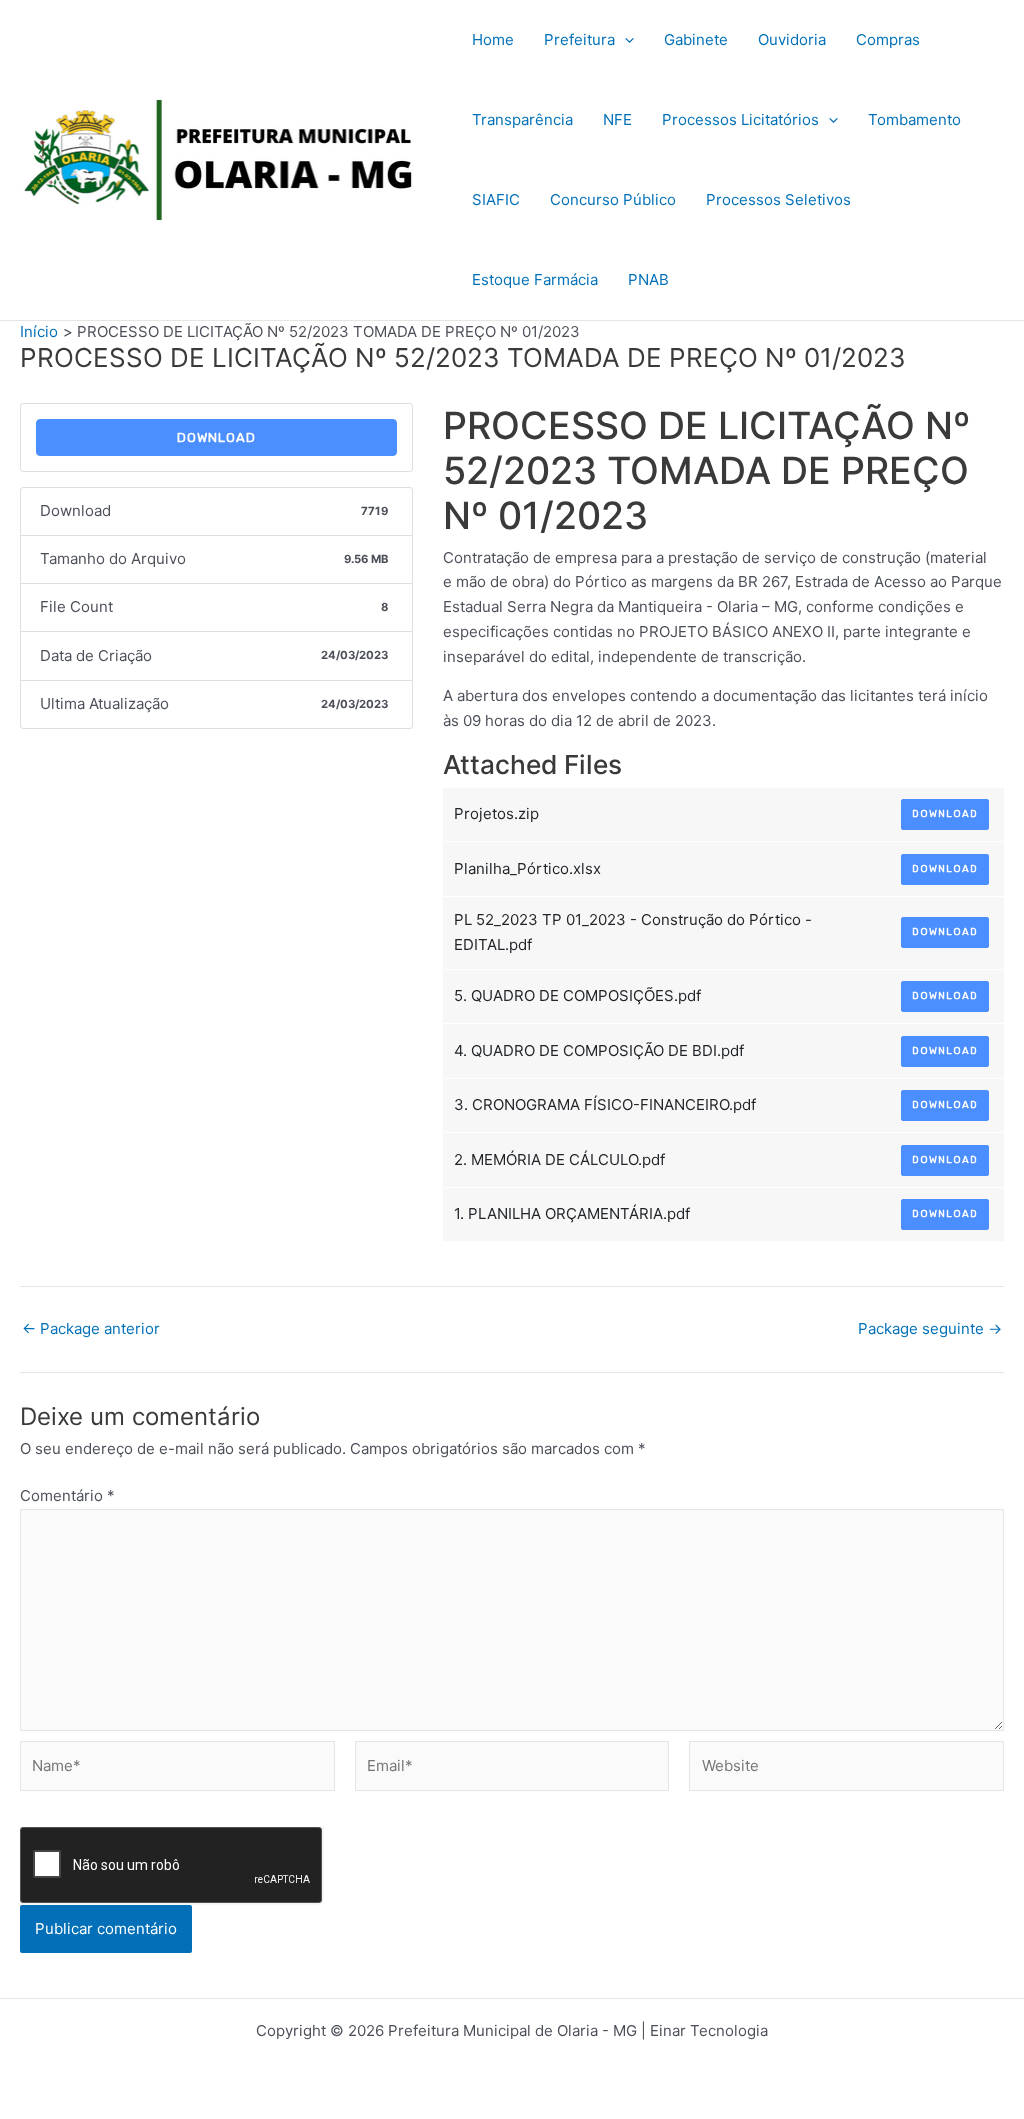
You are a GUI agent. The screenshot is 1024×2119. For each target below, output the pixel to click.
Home (493, 39)
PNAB (648, 279)
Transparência (522, 119)
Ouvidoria (792, 39)
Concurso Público (613, 199)
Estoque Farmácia (535, 279)
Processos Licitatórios (740, 119)
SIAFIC (496, 199)
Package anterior (91, 1328)
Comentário (67, 1495)
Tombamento (914, 119)
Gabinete (696, 39)
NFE (617, 119)
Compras (888, 39)
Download (216, 437)
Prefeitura (579, 39)
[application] (624, 40)
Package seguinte (930, 1328)
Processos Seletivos (778, 199)
